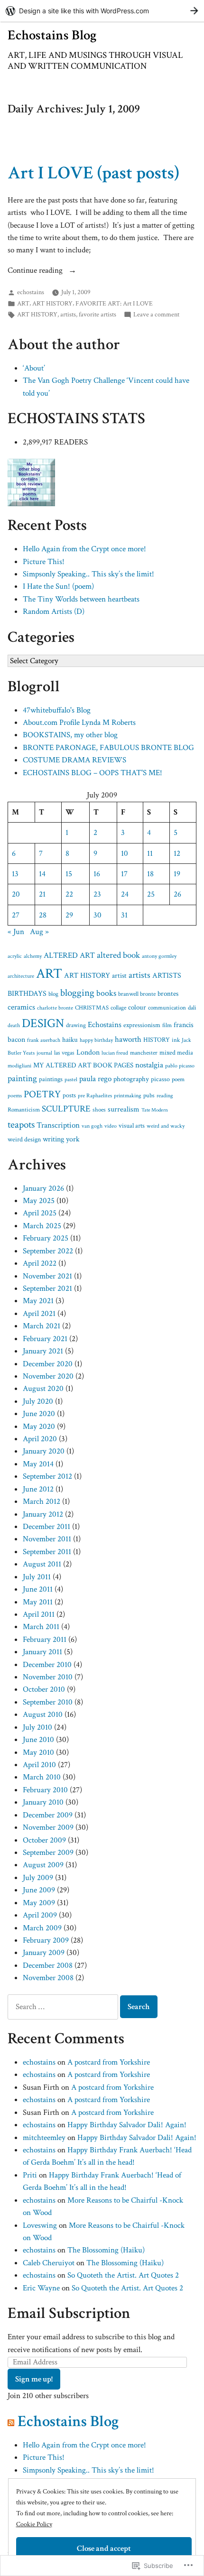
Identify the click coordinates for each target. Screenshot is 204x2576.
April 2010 (39, 1765)
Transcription (58, 1125)
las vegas (64, 1053)
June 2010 (38, 1740)
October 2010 (44, 1689)
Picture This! (44, 562)
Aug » (39, 932)
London (88, 1052)
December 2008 (48, 1965)
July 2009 (38, 1878)
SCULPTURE (66, 1109)
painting (22, 1079)
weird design (24, 1140)
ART (23, 303)
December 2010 (47, 1665)
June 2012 (38, 1489)
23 (97, 894)
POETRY (42, 1094)
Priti (30, 2175)
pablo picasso (180, 1066)
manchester (144, 1053)
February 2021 (45, 1339)
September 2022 (48, 1251)
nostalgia (149, 1065)
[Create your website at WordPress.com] (102, 11)
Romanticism (24, 1110)
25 (151, 894)
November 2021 (47, 1276)
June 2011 (38, 1589)
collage (118, 1008)
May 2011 (38, 1602)
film (167, 1025)
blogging (77, 993)
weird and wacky (166, 1126)
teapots (21, 1125)
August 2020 (43, 1389)
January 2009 (44, 1953)
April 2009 (40, 1915)
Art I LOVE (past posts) (93, 173)
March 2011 (41, 1627)
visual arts (132, 1126)
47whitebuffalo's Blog (57, 710)
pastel (71, 1080)
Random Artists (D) (54, 612)
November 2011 (47, 1539)
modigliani (19, 1066)
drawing (76, 1025)
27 (16, 915)
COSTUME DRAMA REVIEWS (74, 760)
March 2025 (42, 1226)
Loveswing (40, 2225)
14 (42, 874)
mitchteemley (44, 2138)
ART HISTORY (52, 303)
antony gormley (159, 956)
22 (69, 894)
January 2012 (43, 1514)
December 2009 (48, 1815)
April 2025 (40, 1213)
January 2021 (43, 1351)
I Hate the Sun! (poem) (58, 586)
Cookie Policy (34, 2524)
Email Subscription (69, 2313)
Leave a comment (156, 315)
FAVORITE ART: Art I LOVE (114, 303)
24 (125, 894)
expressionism (142, 1025)
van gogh (92, 1126)
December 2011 (46, 1527)
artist (119, 976)
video (111, 1126)
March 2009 (42, 1928)
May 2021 (38, 1301)
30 (97, 915)
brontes (168, 994)
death (14, 1025)
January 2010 (43, 1802)
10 (125, 853)
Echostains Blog (52, 35)
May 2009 (39, 1903)
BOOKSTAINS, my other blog (70, 735)
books (106, 993)
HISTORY (157, 1040)
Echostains (105, 1025)
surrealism (124, 1109)
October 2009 (44, 1840)
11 (150, 853)
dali (192, 1008)
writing (53, 1139)
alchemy (33, 956)
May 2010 (38, 1752)
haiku (70, 1040)
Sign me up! (34, 2379)
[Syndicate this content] (11, 2421)
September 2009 (48, 1853)
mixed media (176, 1052)
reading (165, 1096)
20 (16, 894)
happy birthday (96, 1040)
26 (177, 894)
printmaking (128, 1095)
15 (69, 874)
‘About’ (34, 368)
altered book (118, 955)
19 (177, 874)
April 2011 (39, 1614)
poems (15, 1095)
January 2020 (44, 1451)
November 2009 (48, 1827)
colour (137, 1007)
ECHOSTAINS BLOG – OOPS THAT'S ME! (93, 773)
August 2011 (42, 1564)
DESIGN (43, 1024)
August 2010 (43, 1714)
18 (150, 874)
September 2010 (48, 1702)
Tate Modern (155, 1110)
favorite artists (97, 314)
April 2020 (40, 1439)
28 (43, 915)
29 (69, 915)
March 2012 (42, 1501)
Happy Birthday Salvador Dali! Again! (127, 2125)
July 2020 (38, 1401)
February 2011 (45, 1640)
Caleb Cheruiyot (49, 2263)
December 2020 (48, 1364)
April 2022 (40, 1263)
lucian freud (115, 1053)
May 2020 (39, 1427)
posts (69, 1095)
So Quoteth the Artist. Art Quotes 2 (123, 2275)
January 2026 (43, 1188)
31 (124, 915)
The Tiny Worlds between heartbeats (81, 599)
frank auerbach (44, 1040)
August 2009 (43, 1865)
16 (97, 874)
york (73, 1139)
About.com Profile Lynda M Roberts (79, 723)
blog (53, 994)
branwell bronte (137, 994)
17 (124, 874)
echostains (31, 292)
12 (177, 853)
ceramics (21, 1007)
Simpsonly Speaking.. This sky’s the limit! (88, 574)
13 (15, 874)
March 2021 (42, 1326)
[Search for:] (64, 2007)
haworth (128, 1039)
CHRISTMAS (92, 1008)
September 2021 (47, 1288)
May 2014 (38, 1464)
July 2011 (37, 1577)
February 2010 (45, 1790)
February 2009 (46, 1940)
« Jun (16, 932)
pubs (149, 1095)
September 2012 (47, 1476)
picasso (160, 1079)
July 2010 (37, 1727)
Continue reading (36, 271)
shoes (99, 1110)
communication (167, 1008)
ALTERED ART (69, 955)
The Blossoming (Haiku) (106, 2250)
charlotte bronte (55, 1008)
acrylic (15, 956)
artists (68, 314)
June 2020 (39, 1414)
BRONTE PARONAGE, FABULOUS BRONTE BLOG (108, 748)
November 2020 (48, 1376)
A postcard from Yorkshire (109, 2062)
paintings (51, 1079)
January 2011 (42, 1652)
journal (44, 1053)
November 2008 (48, 1978)
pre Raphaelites (95, 1096)
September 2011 (47, 1552)
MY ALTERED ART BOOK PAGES (83, 1065)
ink (176, 1040)
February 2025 (46, 1238)
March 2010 (42, 1777)
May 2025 (39, 1201)
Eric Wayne (41, 2288)
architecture (21, 976)
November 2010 (48, 1677)
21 (42, 894)
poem (178, 1079)
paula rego (95, 1079)
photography (131, 1079)
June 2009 (39, 1890)
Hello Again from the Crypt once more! (84, 549)
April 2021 (39, 1314)
